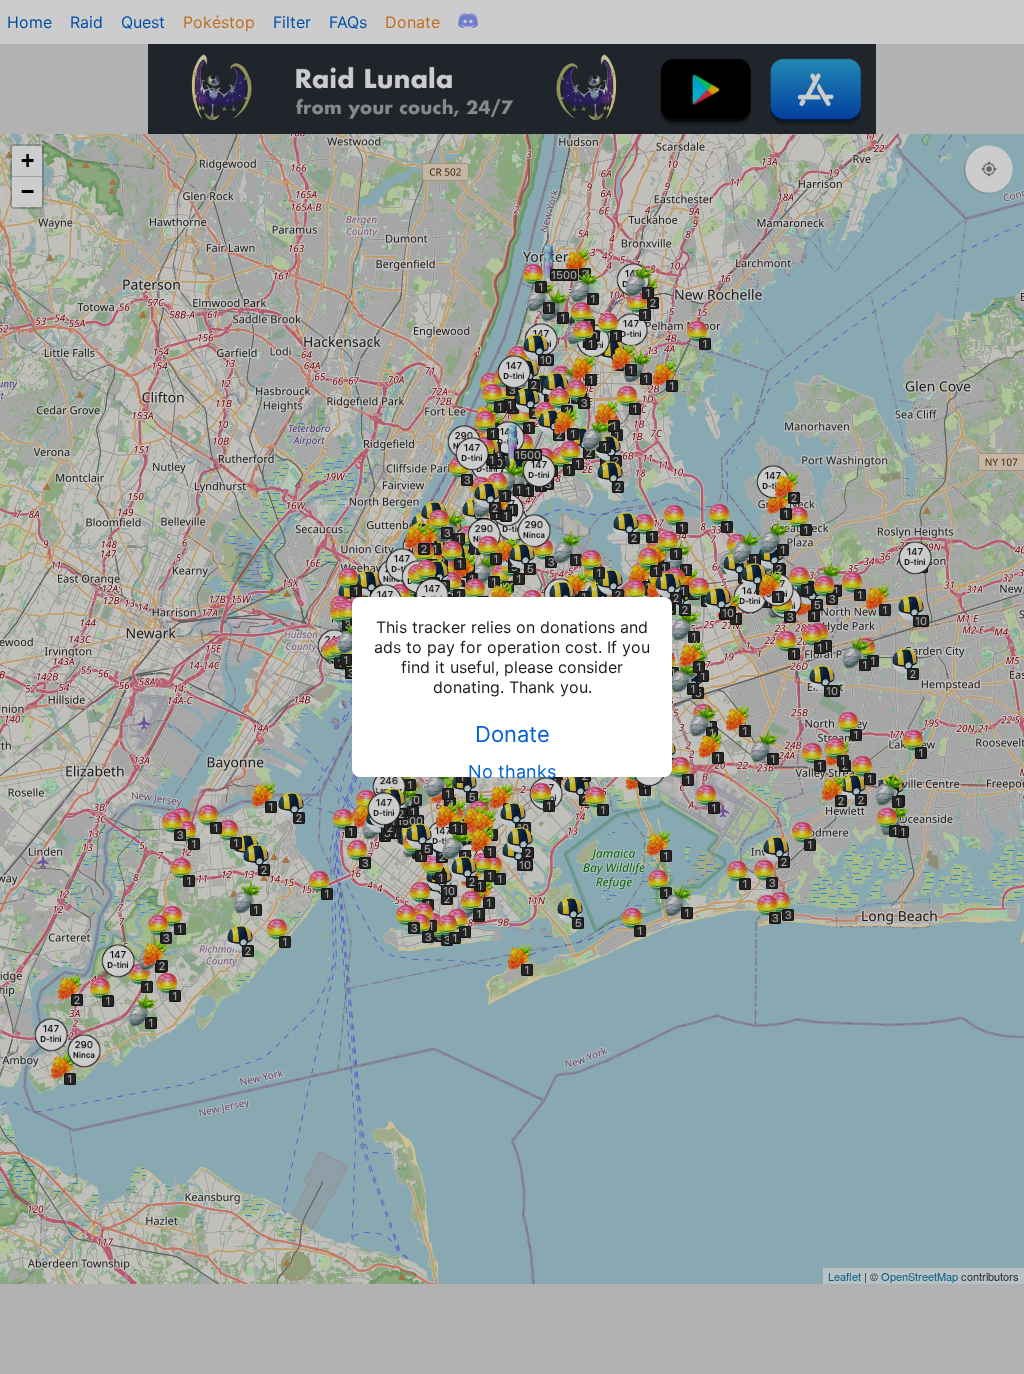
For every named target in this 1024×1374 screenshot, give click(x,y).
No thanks (512, 771)
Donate (512, 734)
